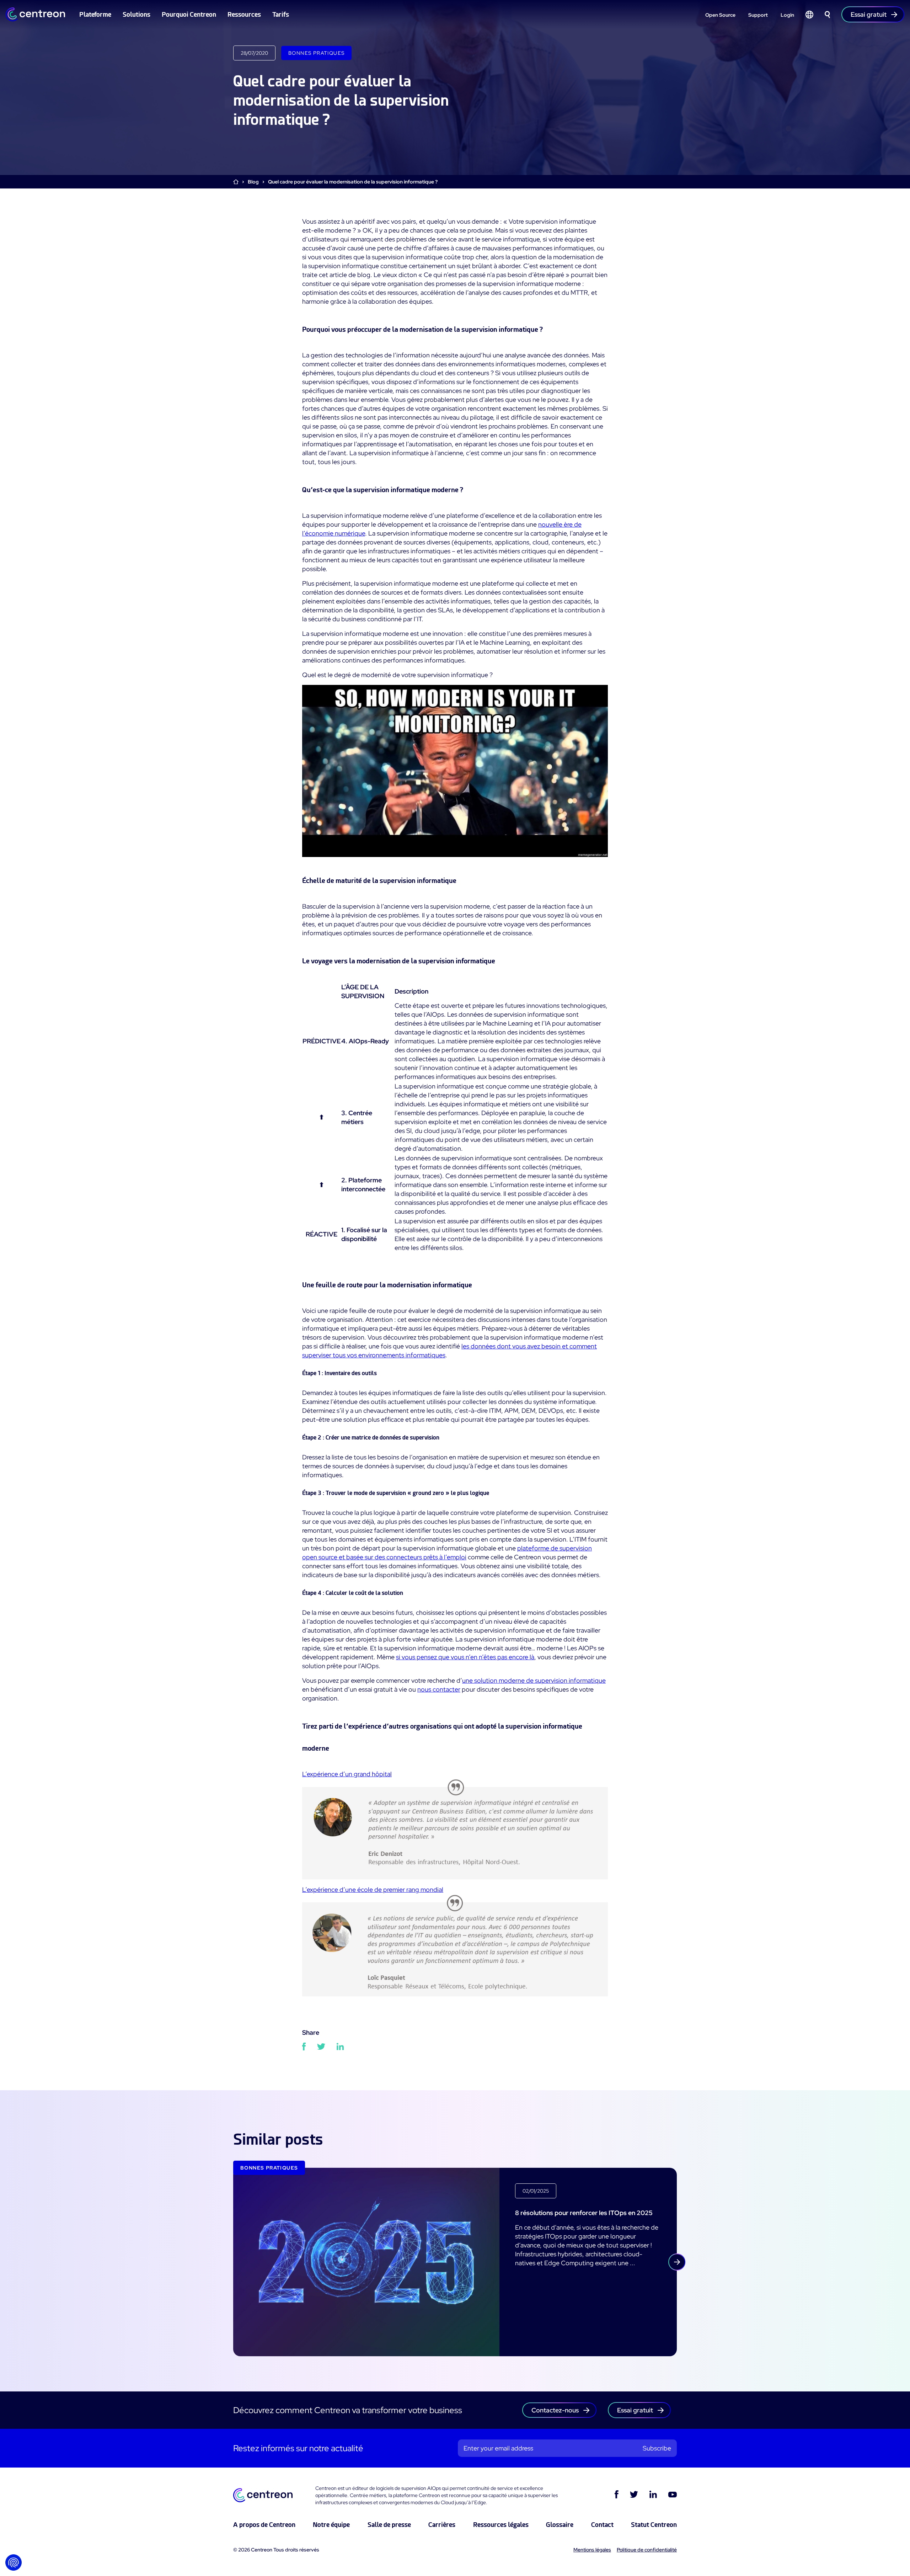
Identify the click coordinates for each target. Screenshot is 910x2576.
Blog (253, 182)
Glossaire (560, 2525)
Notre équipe (331, 2525)
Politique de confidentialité (647, 2550)
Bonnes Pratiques (316, 53)
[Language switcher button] (809, 15)
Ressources (244, 14)
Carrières (442, 2525)
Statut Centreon (654, 2525)
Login (787, 15)
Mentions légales (592, 2550)
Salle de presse (389, 2525)
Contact (602, 2525)
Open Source (720, 15)
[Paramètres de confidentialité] (14, 2562)
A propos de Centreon (264, 2525)
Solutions (136, 14)
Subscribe (657, 2448)
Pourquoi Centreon (189, 14)
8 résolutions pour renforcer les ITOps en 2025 (584, 2213)
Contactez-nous (555, 2410)
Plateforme (95, 14)
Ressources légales (501, 2525)
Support (758, 15)
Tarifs (281, 14)
